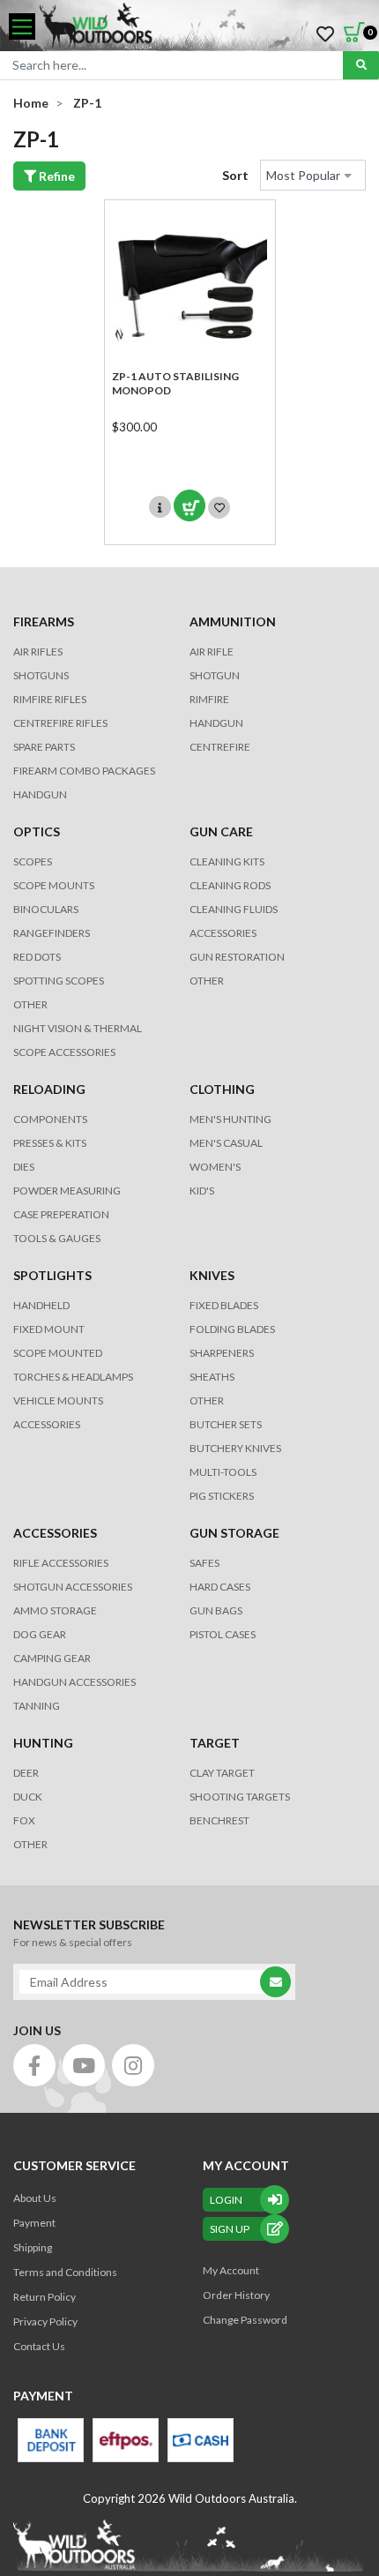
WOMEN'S (215, 1167)
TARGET (215, 1743)
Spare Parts (44, 747)
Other (207, 1400)
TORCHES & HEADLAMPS (73, 1377)
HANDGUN (216, 723)
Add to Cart (189, 505)
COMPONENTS (50, 1119)
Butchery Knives (235, 1448)
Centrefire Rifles (60, 723)
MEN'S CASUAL (226, 1143)
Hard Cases (220, 1587)
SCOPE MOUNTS (54, 885)
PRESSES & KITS (50, 1143)
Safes (204, 1563)
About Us (35, 2198)
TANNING (37, 1706)
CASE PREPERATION (61, 1214)
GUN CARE (221, 831)
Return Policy (45, 2297)
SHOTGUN (215, 675)
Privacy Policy (45, 2321)
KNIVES (212, 1275)
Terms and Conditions (65, 2272)
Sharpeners (222, 1353)
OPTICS (37, 831)
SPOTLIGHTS (52, 1275)
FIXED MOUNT (49, 1329)
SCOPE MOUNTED (58, 1353)
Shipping (33, 2247)
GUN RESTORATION (237, 957)
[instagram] (133, 2065)
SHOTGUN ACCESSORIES (73, 1587)
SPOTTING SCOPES (59, 981)
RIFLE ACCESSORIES (61, 1563)
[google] (84, 2065)
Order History (236, 2295)
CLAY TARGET (222, 1773)
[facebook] (34, 2065)
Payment (34, 2223)
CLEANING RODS (230, 885)
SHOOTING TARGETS (240, 1797)
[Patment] (51, 2440)
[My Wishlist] (325, 34)
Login (226, 2200)
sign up (230, 2229)
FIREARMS (44, 622)
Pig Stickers (222, 1496)
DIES (24, 1167)
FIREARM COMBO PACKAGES (84, 771)
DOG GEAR (40, 1634)
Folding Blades (232, 1329)
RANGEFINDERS (52, 933)
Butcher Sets (226, 1424)
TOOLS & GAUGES (57, 1238)
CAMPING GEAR (52, 1658)
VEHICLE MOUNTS (58, 1400)
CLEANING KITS (227, 861)
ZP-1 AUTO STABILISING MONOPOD (175, 383)
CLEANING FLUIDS (234, 909)
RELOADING (49, 1089)
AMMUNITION (233, 622)
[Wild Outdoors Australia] (203, 27)
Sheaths (212, 1377)
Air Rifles (38, 651)
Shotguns (41, 675)
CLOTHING (222, 1089)
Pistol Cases (223, 1634)
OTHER (30, 1004)
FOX (24, 1820)
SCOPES (33, 861)
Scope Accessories (64, 1052)
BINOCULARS (46, 909)
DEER (26, 1773)
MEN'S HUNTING (230, 1119)
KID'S (202, 1191)
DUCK (28, 1797)
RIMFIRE (209, 699)
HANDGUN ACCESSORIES (74, 1682)
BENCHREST (219, 1820)
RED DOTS (37, 957)
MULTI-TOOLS (223, 1472)
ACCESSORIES (223, 933)
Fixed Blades (224, 1305)
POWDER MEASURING (67, 1191)
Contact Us (39, 2346)
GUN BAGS (216, 1610)
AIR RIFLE (212, 651)
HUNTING (43, 1743)
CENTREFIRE (220, 747)
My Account (231, 2270)
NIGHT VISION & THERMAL (78, 1028)
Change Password (245, 2320)
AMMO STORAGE (55, 1610)
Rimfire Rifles (50, 699)
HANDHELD (41, 1305)
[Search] (361, 65)
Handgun (40, 794)
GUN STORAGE (234, 1533)
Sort (235, 175)
